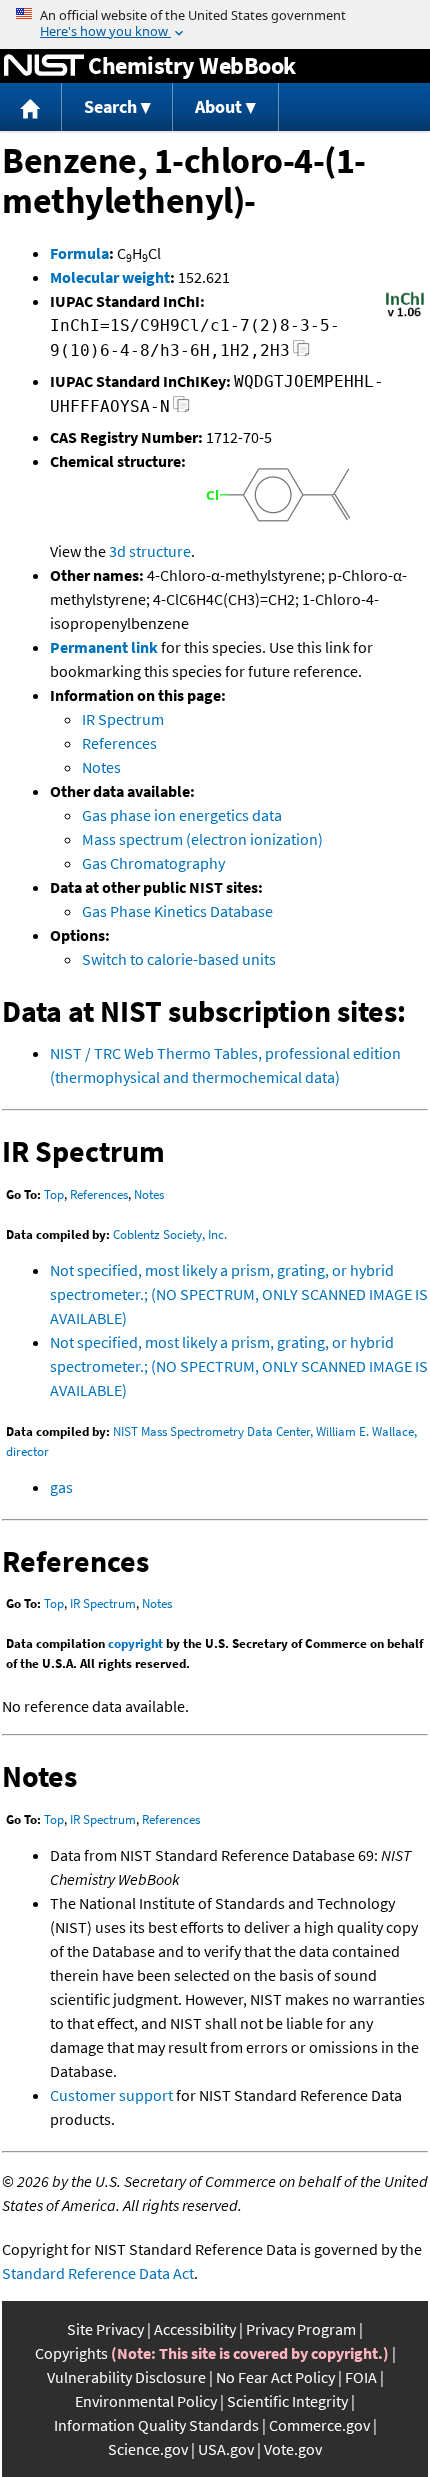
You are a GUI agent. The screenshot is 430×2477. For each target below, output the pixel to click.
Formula (79, 253)
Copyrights (71, 2353)
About (218, 106)
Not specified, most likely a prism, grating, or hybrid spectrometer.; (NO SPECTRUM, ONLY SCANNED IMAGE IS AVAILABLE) (239, 1294)
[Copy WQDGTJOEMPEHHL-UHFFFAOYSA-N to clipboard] (181, 409)
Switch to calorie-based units (179, 959)
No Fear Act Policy (275, 2377)
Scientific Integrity (287, 2401)
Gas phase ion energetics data (182, 815)
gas (61, 1487)
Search (110, 106)
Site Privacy (105, 2329)
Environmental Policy (146, 2401)
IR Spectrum (123, 719)
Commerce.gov (319, 2425)
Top (54, 1194)
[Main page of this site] (31, 107)
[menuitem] (31, 107)
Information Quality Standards (156, 2425)
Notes (101, 767)
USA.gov (226, 2449)
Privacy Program (301, 2329)
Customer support (111, 2095)
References (119, 743)
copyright (135, 1643)
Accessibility (195, 2329)
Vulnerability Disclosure (126, 2377)
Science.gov (148, 2449)
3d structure (150, 551)
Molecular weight (110, 277)
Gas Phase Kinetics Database (177, 911)
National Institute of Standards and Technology (44, 66)
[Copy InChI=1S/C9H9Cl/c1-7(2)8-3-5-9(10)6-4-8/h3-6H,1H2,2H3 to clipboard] (301, 353)
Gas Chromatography (153, 863)
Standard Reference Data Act (98, 2273)
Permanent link (104, 647)
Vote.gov (293, 2449)
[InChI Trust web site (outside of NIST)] (405, 315)
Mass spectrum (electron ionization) (202, 839)
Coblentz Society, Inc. (170, 1234)
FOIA (361, 2377)
